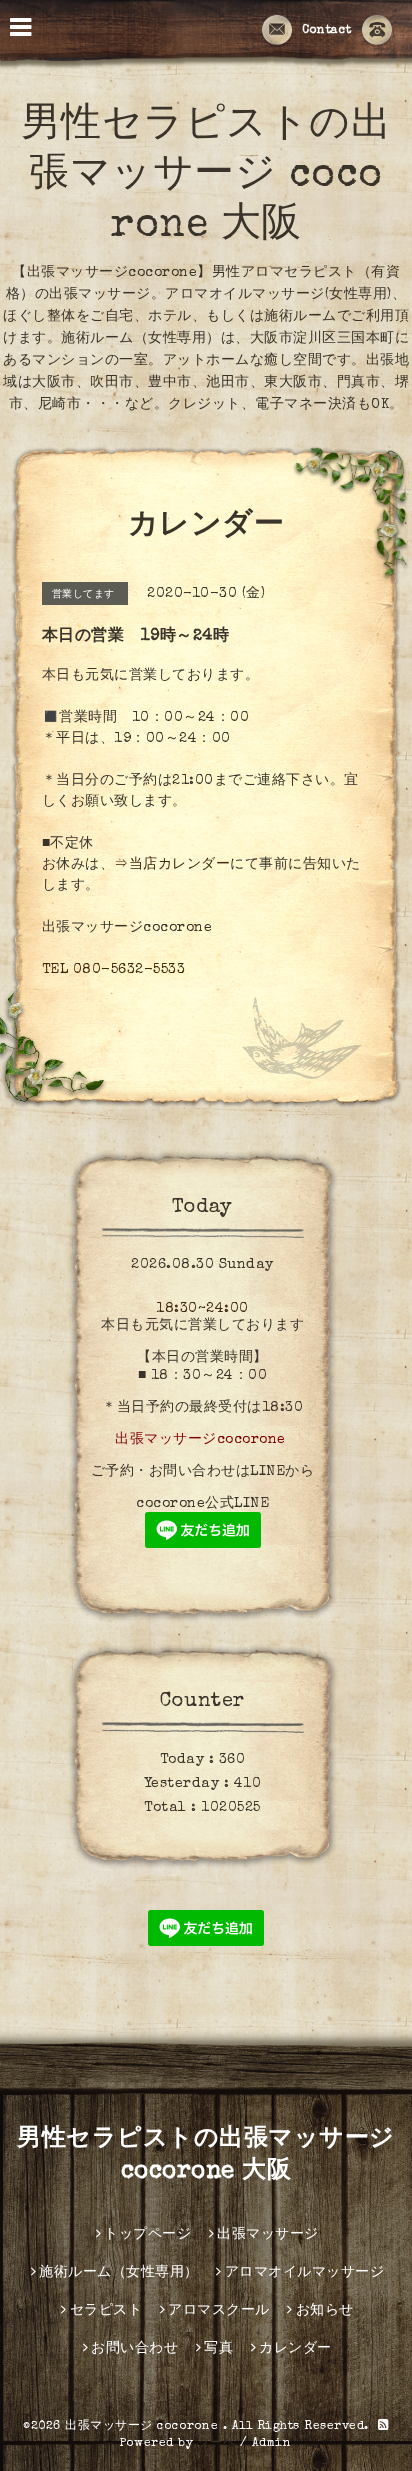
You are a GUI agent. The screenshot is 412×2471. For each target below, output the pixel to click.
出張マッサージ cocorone (144, 2427)
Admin (272, 2444)
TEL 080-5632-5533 (114, 970)
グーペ (217, 2444)
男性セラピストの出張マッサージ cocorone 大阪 (206, 177)
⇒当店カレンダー (172, 865)
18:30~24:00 (202, 1309)
